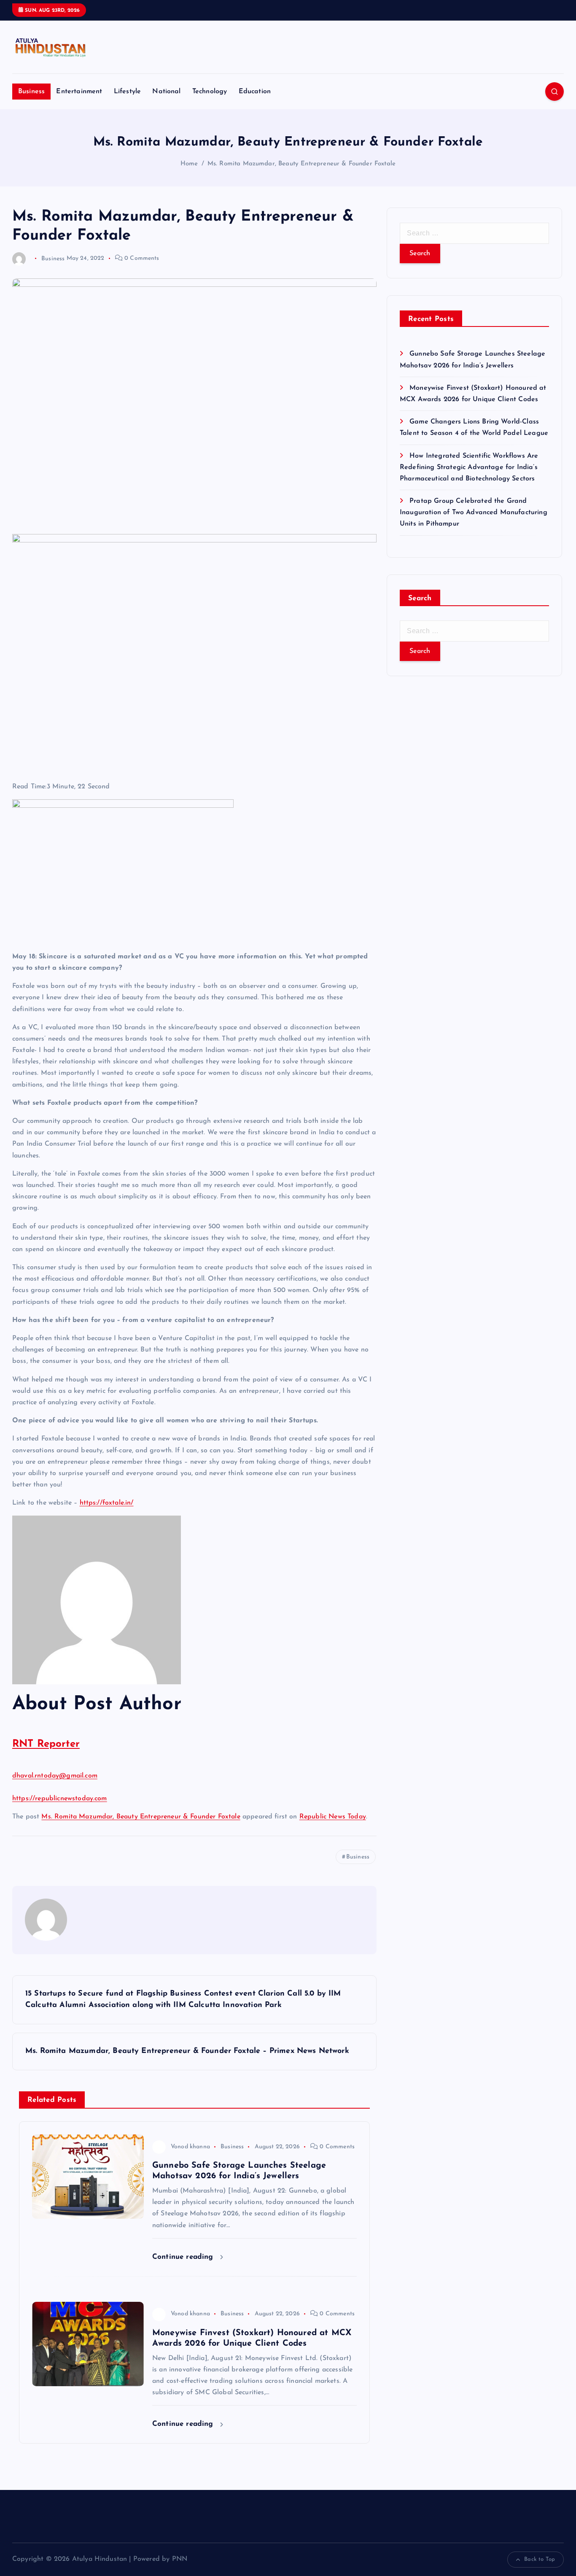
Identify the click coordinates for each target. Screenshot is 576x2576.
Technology (210, 92)
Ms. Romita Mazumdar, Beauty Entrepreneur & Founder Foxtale (301, 164)
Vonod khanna (190, 2147)
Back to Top (540, 2559)
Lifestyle (127, 92)
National (166, 92)
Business (31, 92)
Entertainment (79, 92)
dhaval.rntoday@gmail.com (55, 1776)
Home (189, 164)
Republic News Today (333, 1817)
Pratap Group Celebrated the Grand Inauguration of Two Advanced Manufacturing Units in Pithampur (474, 513)
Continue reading (184, 2257)
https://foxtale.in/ (107, 1503)
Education (255, 92)
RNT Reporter (46, 1744)
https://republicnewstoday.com (60, 1799)
